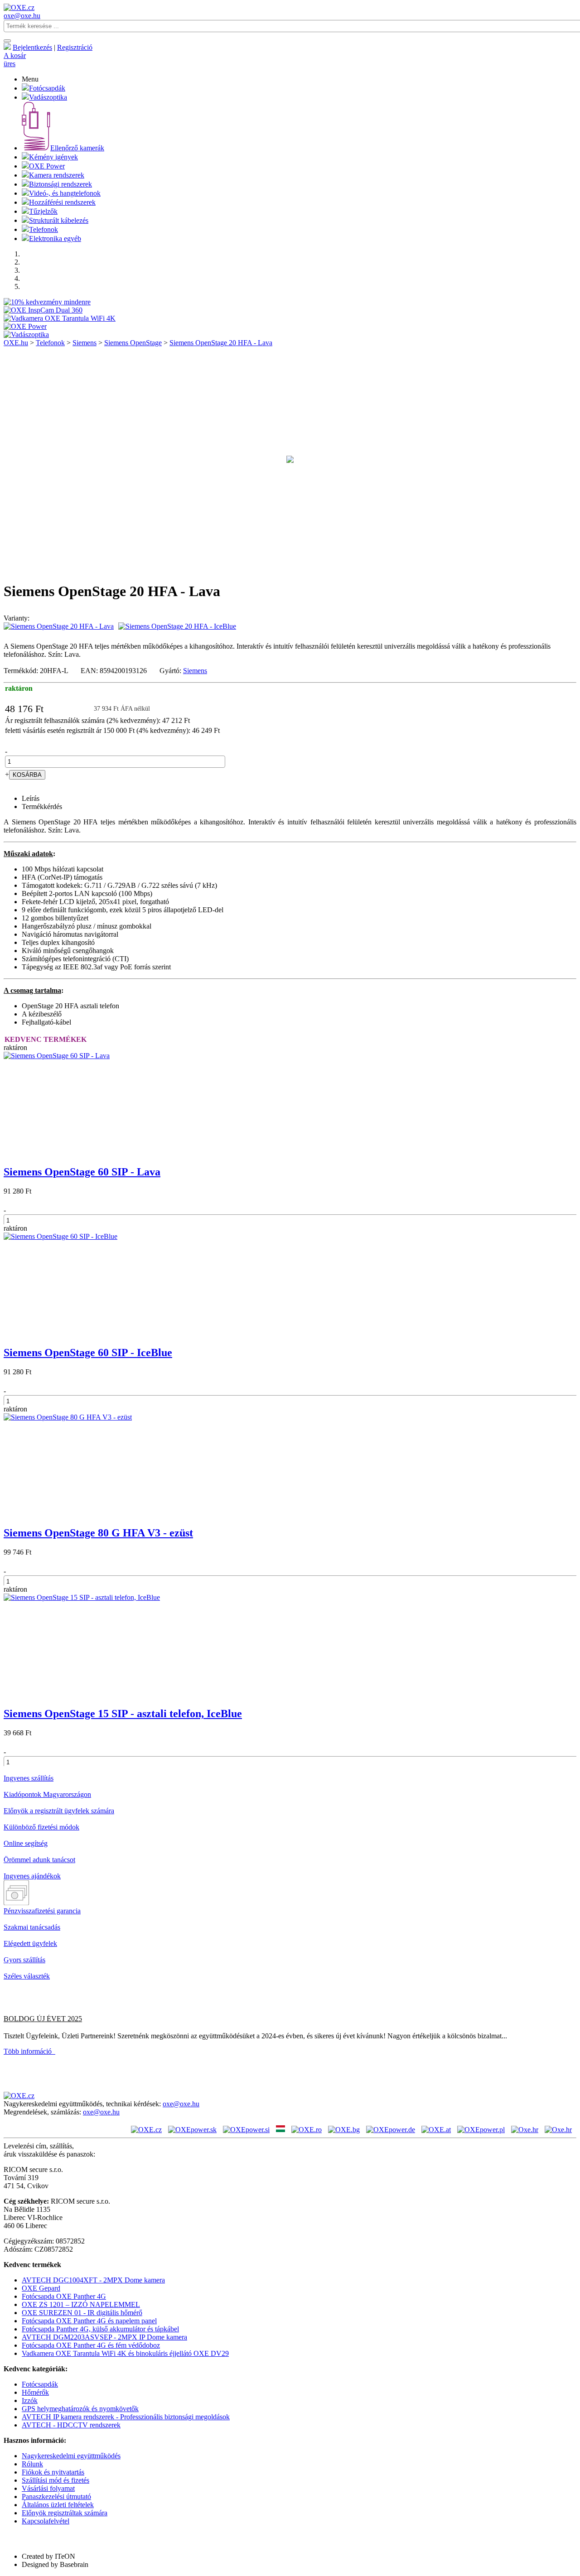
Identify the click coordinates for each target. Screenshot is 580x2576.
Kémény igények (53, 157)
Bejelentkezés (32, 47)
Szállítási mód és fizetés (56, 2480)
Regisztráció (75, 47)
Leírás (31, 798)
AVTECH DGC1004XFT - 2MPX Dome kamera (93, 2280)
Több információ (29, 2051)
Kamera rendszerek (57, 175)
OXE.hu (16, 343)
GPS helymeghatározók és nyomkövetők (80, 2409)
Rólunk (32, 2464)
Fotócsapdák (47, 88)
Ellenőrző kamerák (77, 148)
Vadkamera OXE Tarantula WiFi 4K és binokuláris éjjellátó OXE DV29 (125, 2353)
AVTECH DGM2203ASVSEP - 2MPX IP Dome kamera (104, 2337)
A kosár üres (15, 60)
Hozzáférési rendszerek (62, 202)
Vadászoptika (48, 97)
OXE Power (47, 166)
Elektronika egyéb (55, 238)
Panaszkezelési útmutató (56, 2497)
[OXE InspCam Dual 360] (43, 310)
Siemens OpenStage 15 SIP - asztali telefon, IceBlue (123, 1714)
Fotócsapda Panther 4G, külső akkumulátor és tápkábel (100, 2329)
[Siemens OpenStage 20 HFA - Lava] (290, 469)
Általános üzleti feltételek (58, 2505)
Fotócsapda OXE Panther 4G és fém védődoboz (91, 2345)
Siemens (85, 343)
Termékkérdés (42, 807)
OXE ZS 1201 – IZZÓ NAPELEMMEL (81, 2304)
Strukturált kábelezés (59, 220)
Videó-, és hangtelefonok (65, 193)
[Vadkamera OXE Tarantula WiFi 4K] (60, 318)
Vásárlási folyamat (48, 2488)
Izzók (30, 2400)
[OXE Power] (25, 326)
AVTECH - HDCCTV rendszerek (71, 2425)
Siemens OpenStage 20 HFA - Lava (221, 343)
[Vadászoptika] (26, 335)
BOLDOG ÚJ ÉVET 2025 (43, 2019)
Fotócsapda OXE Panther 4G (64, 2296)
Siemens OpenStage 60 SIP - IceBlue (88, 1353)
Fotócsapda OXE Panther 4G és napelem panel (89, 2321)
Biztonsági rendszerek (60, 184)
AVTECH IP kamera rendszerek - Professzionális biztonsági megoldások (126, 2417)
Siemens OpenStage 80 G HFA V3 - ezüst (98, 1533)
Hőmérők (35, 2392)
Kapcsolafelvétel (46, 2521)
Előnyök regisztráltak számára (65, 2513)
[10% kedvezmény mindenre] (47, 302)
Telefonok (43, 229)
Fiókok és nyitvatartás (53, 2472)
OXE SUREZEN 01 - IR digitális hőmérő (82, 2313)
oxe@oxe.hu (22, 16)
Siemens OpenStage (133, 343)
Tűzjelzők (43, 211)
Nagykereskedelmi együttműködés (71, 2456)
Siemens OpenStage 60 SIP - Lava (82, 1172)
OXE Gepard (41, 2288)
